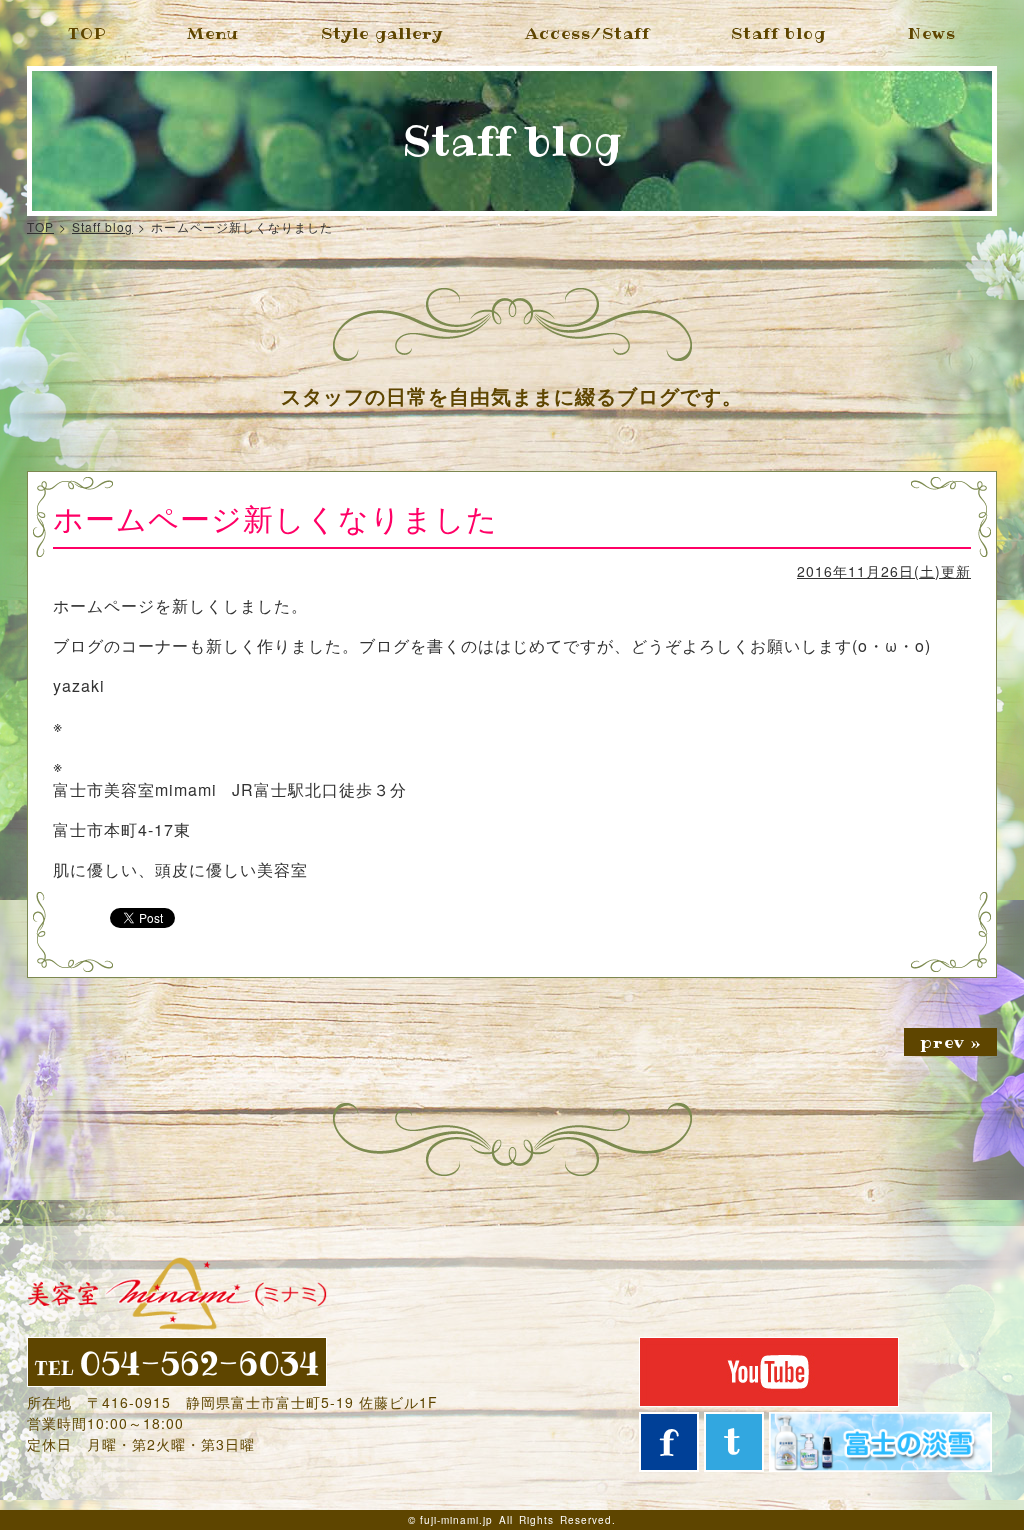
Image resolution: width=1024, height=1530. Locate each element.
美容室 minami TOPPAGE (177, 1294)
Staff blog (778, 33)
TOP (87, 33)
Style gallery (382, 33)
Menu (213, 33)
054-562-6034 (177, 1362)
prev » (950, 1042)
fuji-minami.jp (456, 1520)
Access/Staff (587, 33)
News (932, 33)
